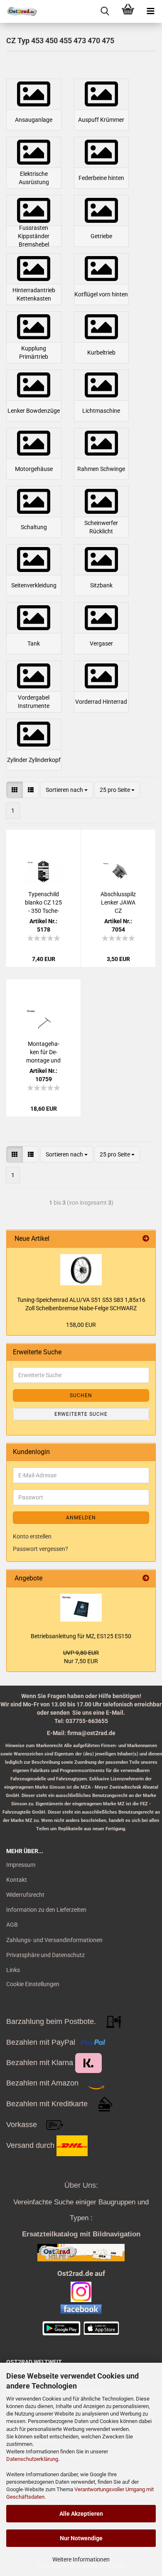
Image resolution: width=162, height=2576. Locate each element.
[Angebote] (146, 1579)
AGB (12, 1925)
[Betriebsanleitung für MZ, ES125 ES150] (81, 1608)
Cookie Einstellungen (33, 1984)
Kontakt (17, 1880)
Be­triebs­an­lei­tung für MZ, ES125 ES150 (81, 1636)
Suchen (81, 1395)
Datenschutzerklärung (32, 2459)
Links (13, 1970)
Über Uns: (81, 2185)
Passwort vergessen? (40, 1549)
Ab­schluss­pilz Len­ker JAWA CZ (118, 902)
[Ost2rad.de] (19, 11)
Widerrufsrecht (25, 1895)
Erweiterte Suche (81, 1414)
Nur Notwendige (81, 2538)
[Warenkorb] (128, 11)
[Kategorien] (151, 11)
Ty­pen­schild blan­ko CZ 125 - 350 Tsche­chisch (43, 903)
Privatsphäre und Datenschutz (45, 1955)
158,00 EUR (81, 1325)
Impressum (21, 1865)
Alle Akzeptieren (81, 2514)
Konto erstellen (32, 1536)
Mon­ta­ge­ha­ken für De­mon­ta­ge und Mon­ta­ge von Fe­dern (43, 1053)
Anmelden (81, 1518)
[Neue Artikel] (146, 1239)
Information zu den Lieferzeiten (46, 1910)
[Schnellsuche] (105, 11)
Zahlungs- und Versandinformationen (54, 1940)
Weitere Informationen (81, 2559)
